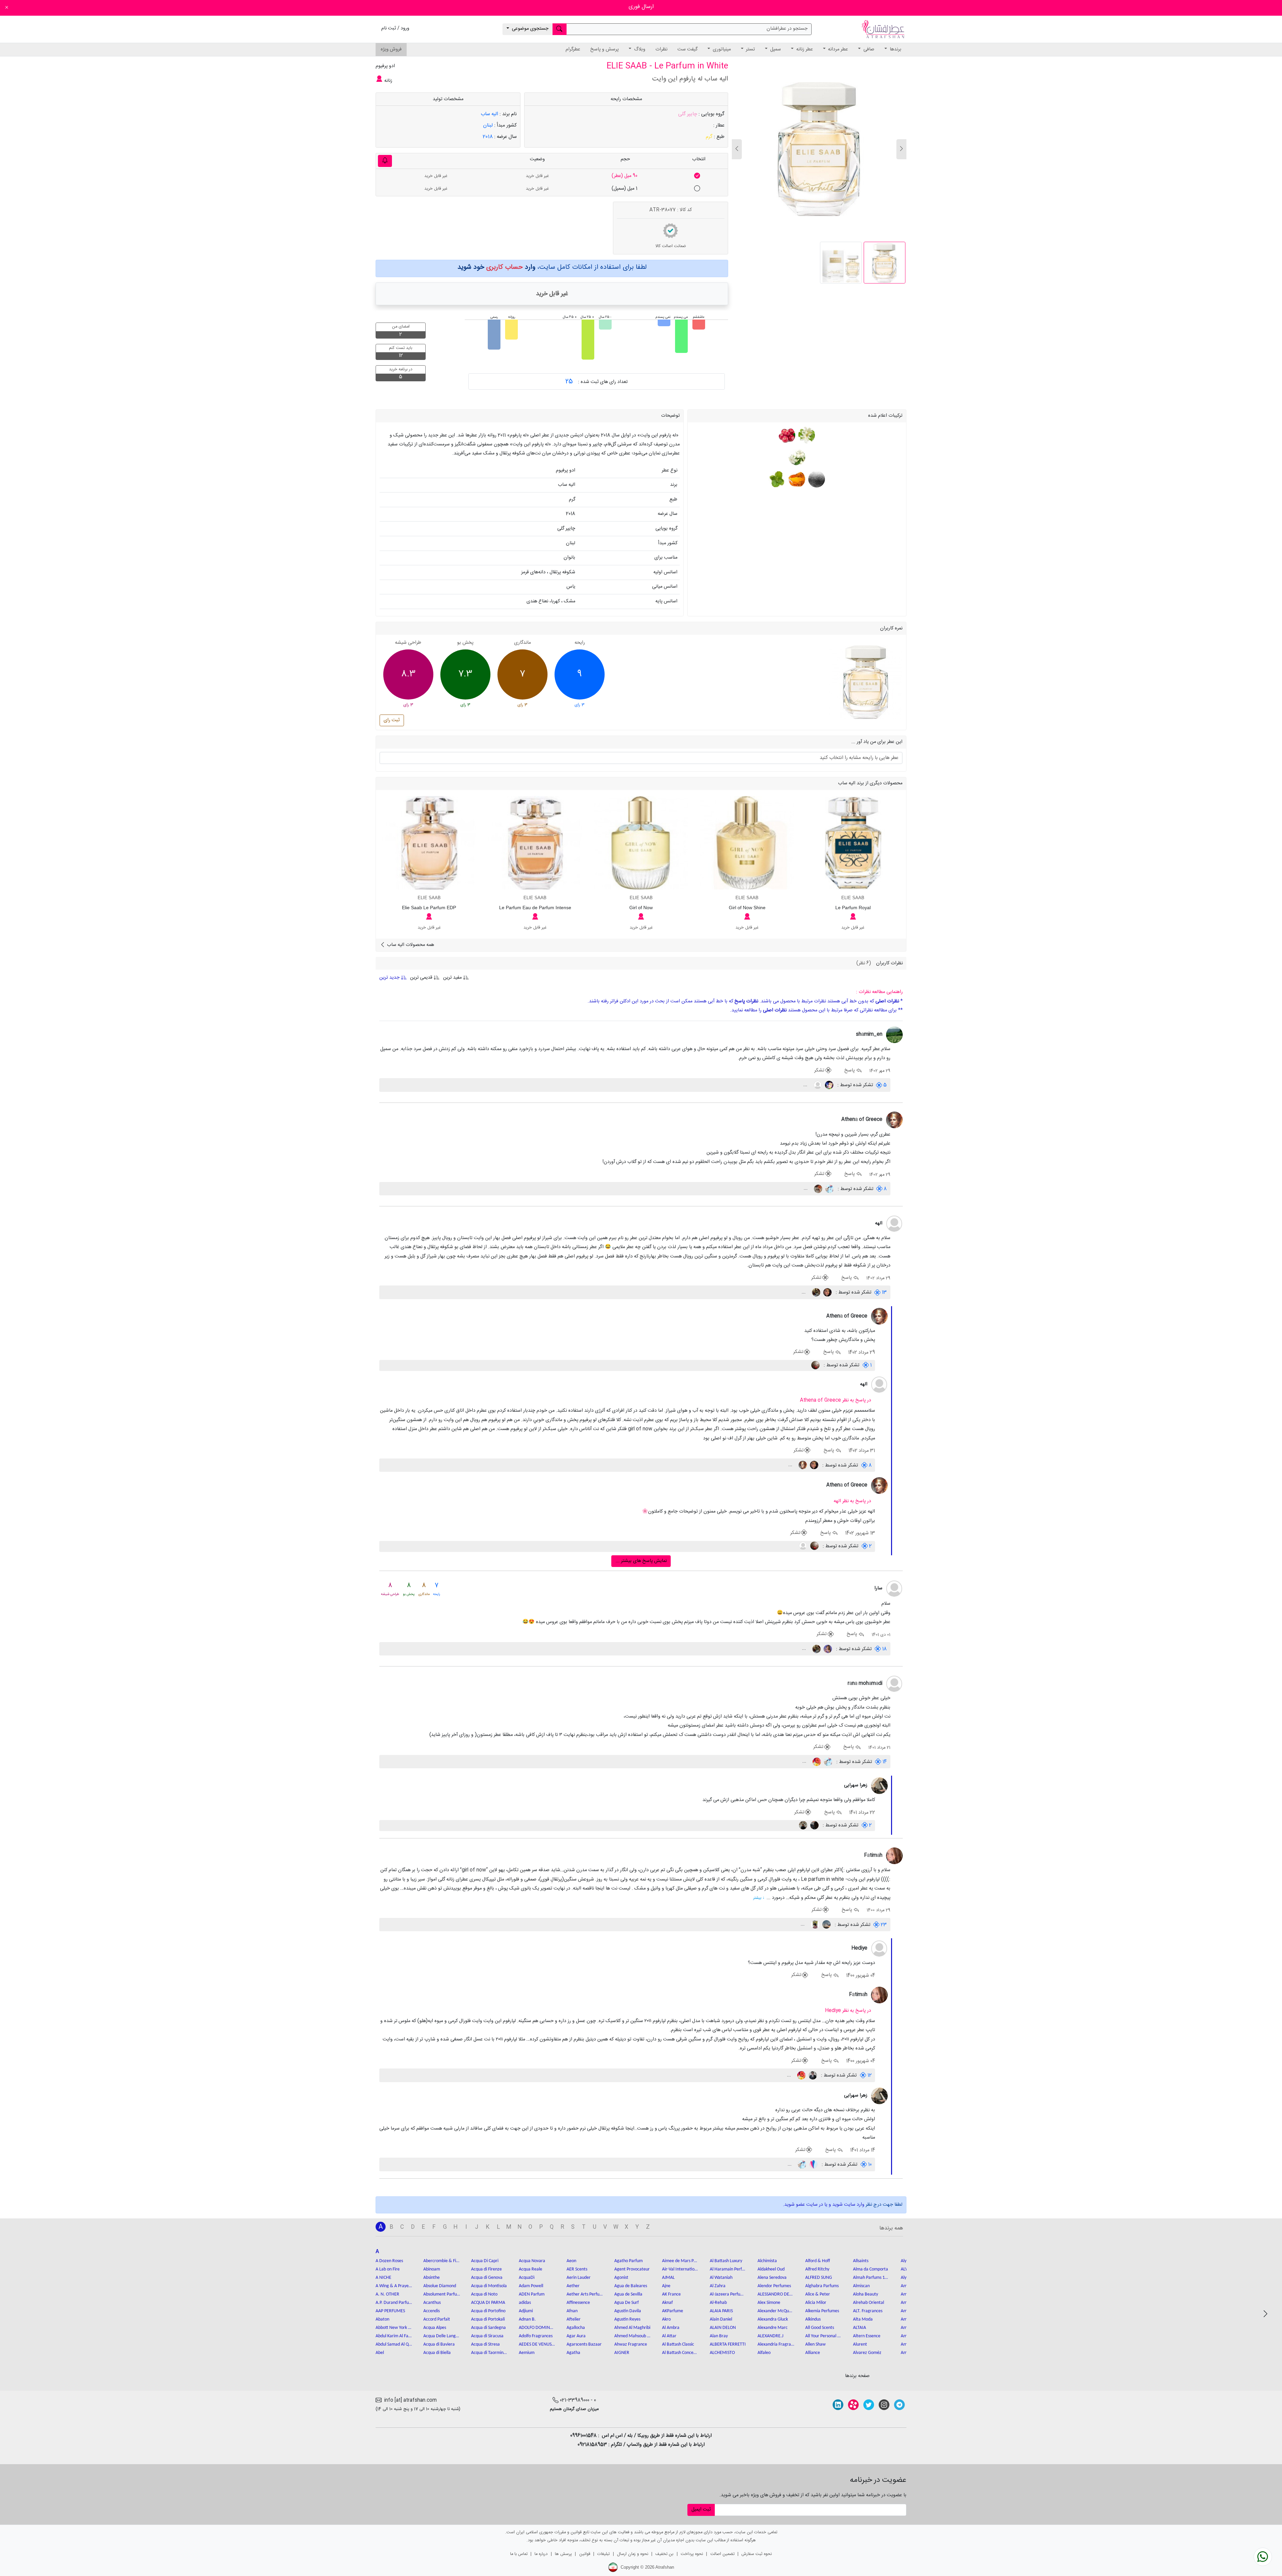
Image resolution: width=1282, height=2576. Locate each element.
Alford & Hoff (818, 2261)
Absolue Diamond (440, 2286)
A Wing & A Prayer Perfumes (394, 2286)
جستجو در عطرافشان (787, 29)
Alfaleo (764, 2353)
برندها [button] (895, 49)
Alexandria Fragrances (776, 2344)
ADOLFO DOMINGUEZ (537, 2328)
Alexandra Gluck (773, 2319)
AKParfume (673, 2311)
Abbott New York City (394, 2328)
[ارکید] (815, 1293)
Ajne (666, 2286)
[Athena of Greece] (894, 1120)
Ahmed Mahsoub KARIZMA (633, 2336)
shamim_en (869, 1034)
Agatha (573, 2353)
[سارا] (894, 1589)
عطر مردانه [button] (837, 49)
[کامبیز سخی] (812, 2075)
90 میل (624, 176)
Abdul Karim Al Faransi (394, 2336)
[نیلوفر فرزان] (827, 1293)
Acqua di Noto (484, 2294)
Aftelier (574, 2319)
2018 (488, 137)
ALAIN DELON (723, 2328)
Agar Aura (576, 2336)
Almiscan (861, 2286)
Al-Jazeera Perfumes (728, 2294)
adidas (525, 2303)
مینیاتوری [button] (721, 49)
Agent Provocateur (632, 2269)
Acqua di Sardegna (488, 2328)
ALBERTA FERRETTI (728, 2344)
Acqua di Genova (487, 2278)
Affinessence (578, 2303)
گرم (709, 137)
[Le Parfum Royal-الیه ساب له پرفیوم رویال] (853, 843)
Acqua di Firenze (486, 2269)
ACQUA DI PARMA (488, 2303)
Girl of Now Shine (747, 908)
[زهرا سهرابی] (879, 1786)
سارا (878, 1588)
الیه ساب (489, 114)
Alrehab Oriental (869, 2303)
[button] (737, 149)
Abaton (382, 2319)
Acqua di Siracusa (487, 2336)
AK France (671, 2294)
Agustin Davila (628, 2311)
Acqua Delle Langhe (442, 2336)
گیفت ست (687, 49)
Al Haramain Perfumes (728, 2269)
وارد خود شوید (496, 267)
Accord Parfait (437, 2319)
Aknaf (667, 2303)
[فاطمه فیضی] (803, 1825)
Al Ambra (671, 2328)
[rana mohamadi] (894, 1684)
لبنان (488, 125)
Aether (573, 2286)
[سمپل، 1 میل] (697, 189)
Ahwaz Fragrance (631, 2344)
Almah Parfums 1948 (871, 2278)
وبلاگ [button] (639, 49)
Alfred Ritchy (817, 2269)
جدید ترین (390, 978)
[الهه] (894, 1224)
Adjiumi (526, 2311)
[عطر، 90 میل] (697, 176)
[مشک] (816, 479)
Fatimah (873, 1855)
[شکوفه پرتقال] (806, 435)
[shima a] (829, 1189)
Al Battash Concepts (680, 2353)
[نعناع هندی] (777, 479)
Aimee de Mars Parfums (680, 2261)
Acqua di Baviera (439, 2344)
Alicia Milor (816, 2303)
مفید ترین (452, 978)
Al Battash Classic (678, 2344)
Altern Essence (867, 2336)
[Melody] (814, 1825)
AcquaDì (527, 2278)
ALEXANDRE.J (770, 2336)
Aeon (571, 2261)
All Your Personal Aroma (824, 2336)
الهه (879, 1223)
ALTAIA (860, 2328)
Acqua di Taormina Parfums (489, 2353)
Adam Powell (531, 2286)
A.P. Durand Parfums (394, 2303)
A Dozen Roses (389, 2261)
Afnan (572, 2311)
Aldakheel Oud (771, 2269)
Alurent (860, 2344)
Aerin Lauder (579, 2278)
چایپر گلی (688, 114)
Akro (666, 2319)
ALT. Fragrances (868, 2311)
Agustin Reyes (627, 2319)
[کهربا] (796, 479)
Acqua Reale (530, 2269)
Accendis (432, 2311)
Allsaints (861, 2261)
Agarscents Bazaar (584, 2344)
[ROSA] (817, 1189)
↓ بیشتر (759, 1898)
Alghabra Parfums (822, 2286)
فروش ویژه (391, 49)
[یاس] (797, 457)
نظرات (661, 49)
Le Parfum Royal (853, 908)
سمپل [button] (775, 49)
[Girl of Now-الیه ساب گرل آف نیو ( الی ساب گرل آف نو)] (641, 843)
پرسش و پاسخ (604, 49)
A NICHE (383, 2278)
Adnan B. (527, 2319)
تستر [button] (750, 49)
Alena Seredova (772, 2278)
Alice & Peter (818, 2294)
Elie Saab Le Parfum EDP (429, 908)
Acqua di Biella (437, 2353)
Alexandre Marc (773, 2328)
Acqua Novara (532, 2261)
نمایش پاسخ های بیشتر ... (641, 1561)
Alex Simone (769, 2303)
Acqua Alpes (435, 2328)
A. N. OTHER (387, 2294)
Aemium (527, 2353)
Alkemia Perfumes (822, 2311)
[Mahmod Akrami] (817, 1085)
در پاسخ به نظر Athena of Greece (835, 1400)
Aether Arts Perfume (585, 2294)
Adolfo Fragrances (536, 2336)
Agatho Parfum (628, 2261)
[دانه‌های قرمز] (787, 435)
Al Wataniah (721, 2278)
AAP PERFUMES (390, 2311)
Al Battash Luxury (726, 2261)
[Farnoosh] (827, 1649)
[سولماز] (828, 1085)
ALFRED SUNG (819, 2278)
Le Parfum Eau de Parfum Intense (535, 908)
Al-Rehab (718, 2303)
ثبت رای (392, 720)
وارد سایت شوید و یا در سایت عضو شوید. (824, 2205)
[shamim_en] (894, 1035)
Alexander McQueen (776, 2311)
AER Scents (577, 2269)
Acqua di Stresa (485, 2344)
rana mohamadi (865, 1683)
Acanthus (432, 2303)
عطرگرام (573, 49)
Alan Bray (719, 2336)
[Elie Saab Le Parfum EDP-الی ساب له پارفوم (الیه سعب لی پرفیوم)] (429, 843)
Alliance (813, 2353)
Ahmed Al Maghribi (632, 2328)
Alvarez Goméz (867, 2353)
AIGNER (622, 2353)
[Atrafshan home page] (883, 29)
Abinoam (432, 2269)
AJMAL (668, 2278)
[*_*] (815, 1365)
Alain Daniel (721, 2319)
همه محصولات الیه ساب (410, 945)
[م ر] (813, 2165)
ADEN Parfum (532, 2294)
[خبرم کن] (385, 161)
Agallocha (576, 2328)
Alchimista (767, 2261)
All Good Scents (820, 2328)
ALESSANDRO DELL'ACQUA (776, 2294)
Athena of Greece (862, 1120)
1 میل (624, 189)
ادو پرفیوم (385, 66)
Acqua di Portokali (488, 2319)
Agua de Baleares (631, 2286)
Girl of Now (641, 908)
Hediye (859, 1948)
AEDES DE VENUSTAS (537, 2344)
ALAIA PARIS (721, 2311)
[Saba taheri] (814, 1925)
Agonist (621, 2278)
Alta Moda (863, 2319)
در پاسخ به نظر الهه (852, 1501)
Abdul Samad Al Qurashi (394, 2344)
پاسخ (850, 1070)
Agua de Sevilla (628, 2294)
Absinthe (432, 2278)
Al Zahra (718, 2286)
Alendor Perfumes (774, 2286)
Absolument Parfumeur (442, 2294)
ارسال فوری (641, 7)
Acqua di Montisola (489, 2286)
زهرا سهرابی (856, 1785)
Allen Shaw (815, 2344)
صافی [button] (868, 49)
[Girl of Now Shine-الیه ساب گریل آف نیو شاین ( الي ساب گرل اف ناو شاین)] (747, 843)
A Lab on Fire (388, 2269)
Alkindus (813, 2319)
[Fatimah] (894, 1856)
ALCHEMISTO (722, 2353)
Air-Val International (680, 2269)
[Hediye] (879, 1949)
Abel (380, 2353)
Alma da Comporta (871, 2269)
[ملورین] (816, 1762)
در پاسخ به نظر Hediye (848, 2011)
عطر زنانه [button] (804, 49)
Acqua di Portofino (488, 2311)
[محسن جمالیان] (826, 1925)
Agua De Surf (626, 2303)
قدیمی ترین (421, 978)
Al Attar (669, 2336)
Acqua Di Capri (485, 2261)
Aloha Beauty (866, 2294)
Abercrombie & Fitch (442, 2261)
